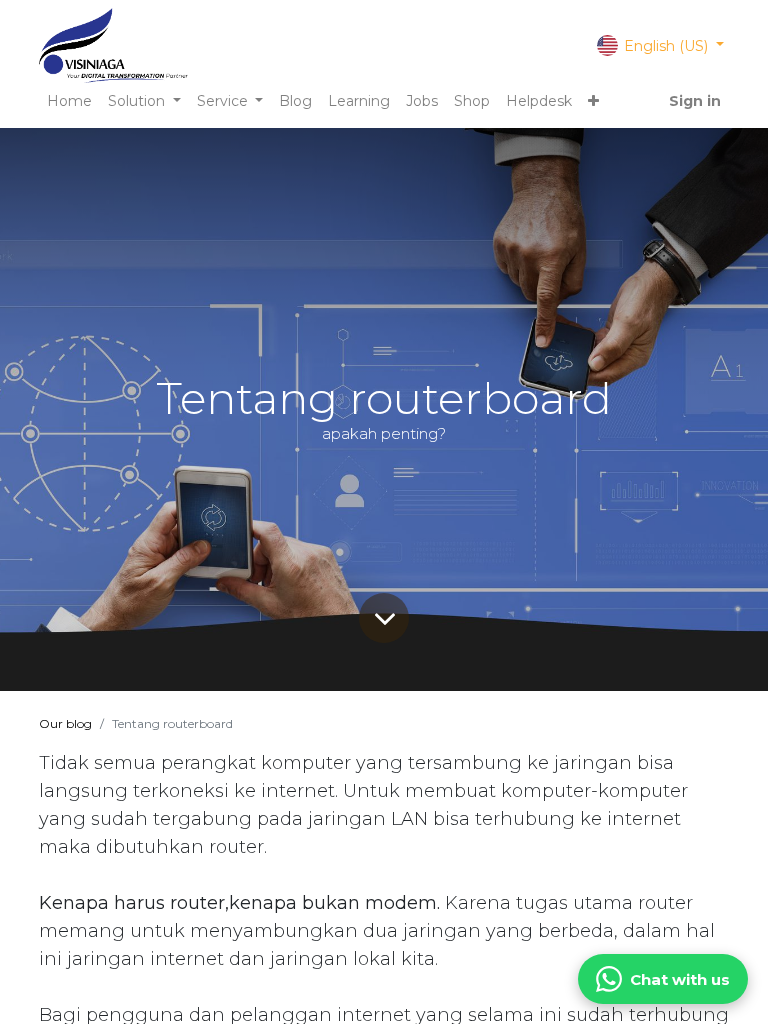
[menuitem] (69, 101)
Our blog (65, 723)
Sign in (695, 101)
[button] (593, 101)
